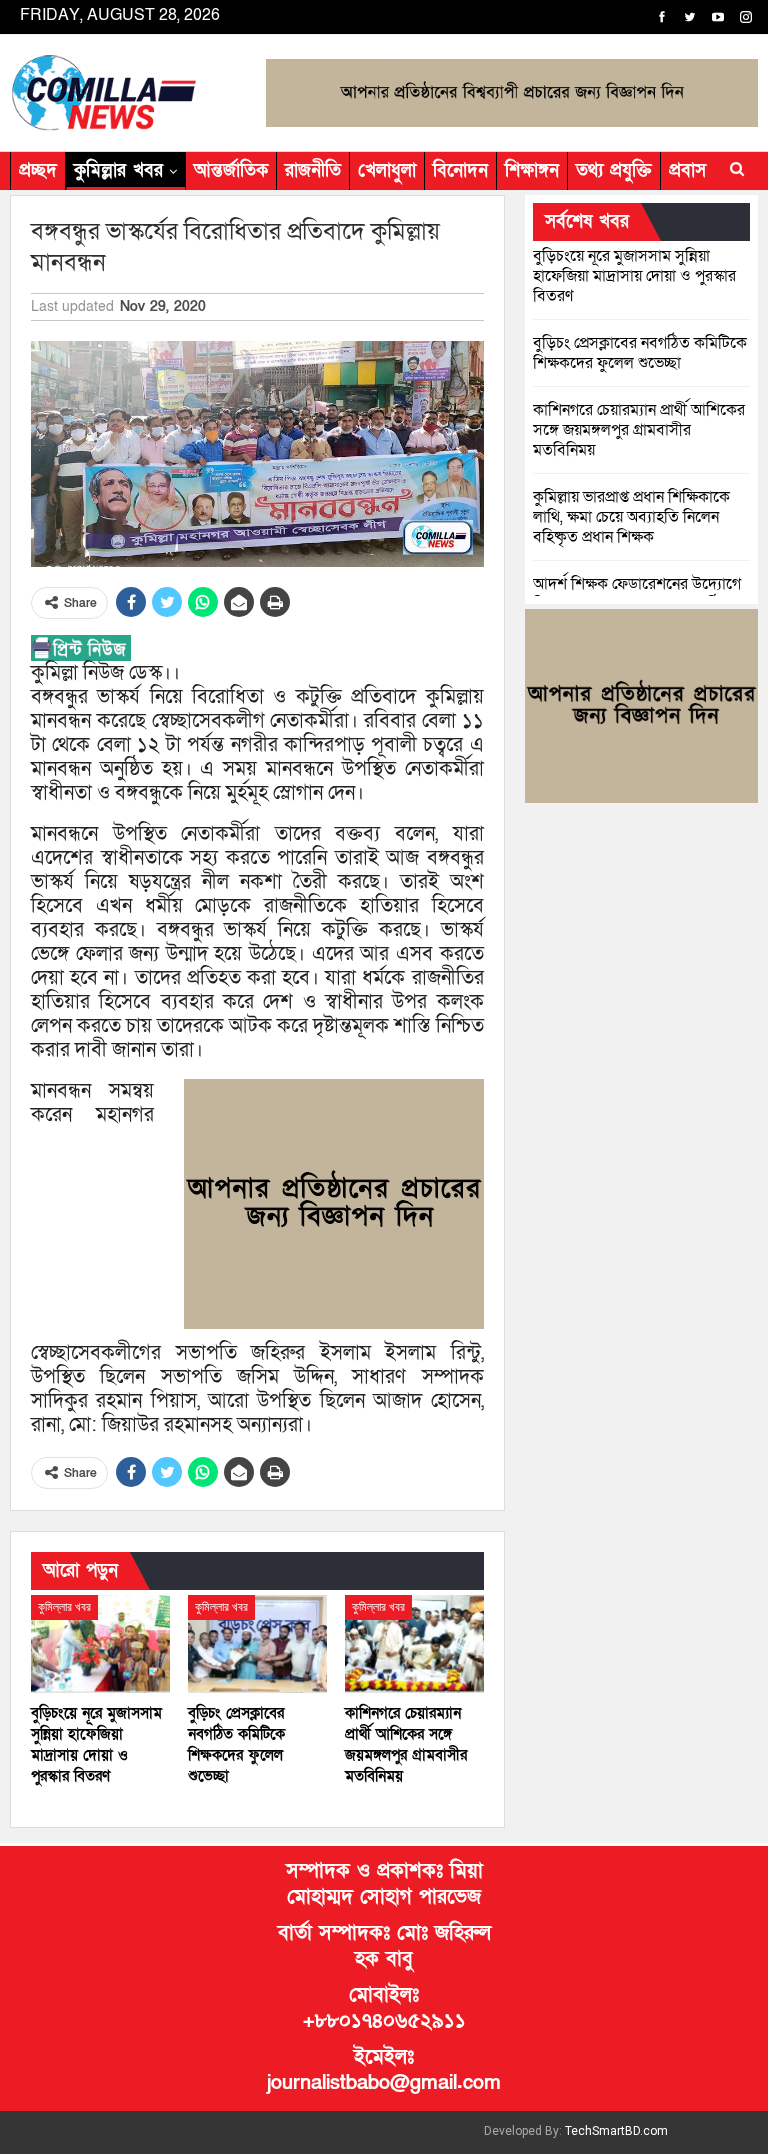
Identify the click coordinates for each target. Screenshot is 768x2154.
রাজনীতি (313, 170)
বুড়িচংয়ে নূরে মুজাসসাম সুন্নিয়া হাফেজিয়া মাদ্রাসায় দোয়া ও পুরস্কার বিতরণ (634, 276)
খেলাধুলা (387, 170)
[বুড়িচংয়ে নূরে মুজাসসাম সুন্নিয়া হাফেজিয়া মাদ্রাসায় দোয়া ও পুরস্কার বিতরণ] (100, 1643)
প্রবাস (687, 170)
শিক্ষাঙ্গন (532, 170)
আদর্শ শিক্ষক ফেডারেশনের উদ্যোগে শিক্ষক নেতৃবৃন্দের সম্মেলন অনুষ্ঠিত (637, 594)
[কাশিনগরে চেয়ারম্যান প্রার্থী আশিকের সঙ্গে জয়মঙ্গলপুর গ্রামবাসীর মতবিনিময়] (414, 1643)
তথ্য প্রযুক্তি (614, 170)
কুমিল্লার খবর (118, 170)
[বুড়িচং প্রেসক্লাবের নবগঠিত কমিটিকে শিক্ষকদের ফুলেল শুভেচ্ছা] (257, 1643)
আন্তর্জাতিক (231, 170)
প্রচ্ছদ (38, 170)
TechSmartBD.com (616, 2131)
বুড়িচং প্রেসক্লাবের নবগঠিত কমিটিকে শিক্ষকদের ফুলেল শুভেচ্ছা (640, 353)
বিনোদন (460, 170)
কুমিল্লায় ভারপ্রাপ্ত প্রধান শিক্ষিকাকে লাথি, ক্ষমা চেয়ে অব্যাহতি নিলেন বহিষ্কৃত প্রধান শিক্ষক (631, 517)
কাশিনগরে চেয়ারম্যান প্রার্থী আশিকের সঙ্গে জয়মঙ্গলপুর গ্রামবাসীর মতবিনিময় (639, 430)
